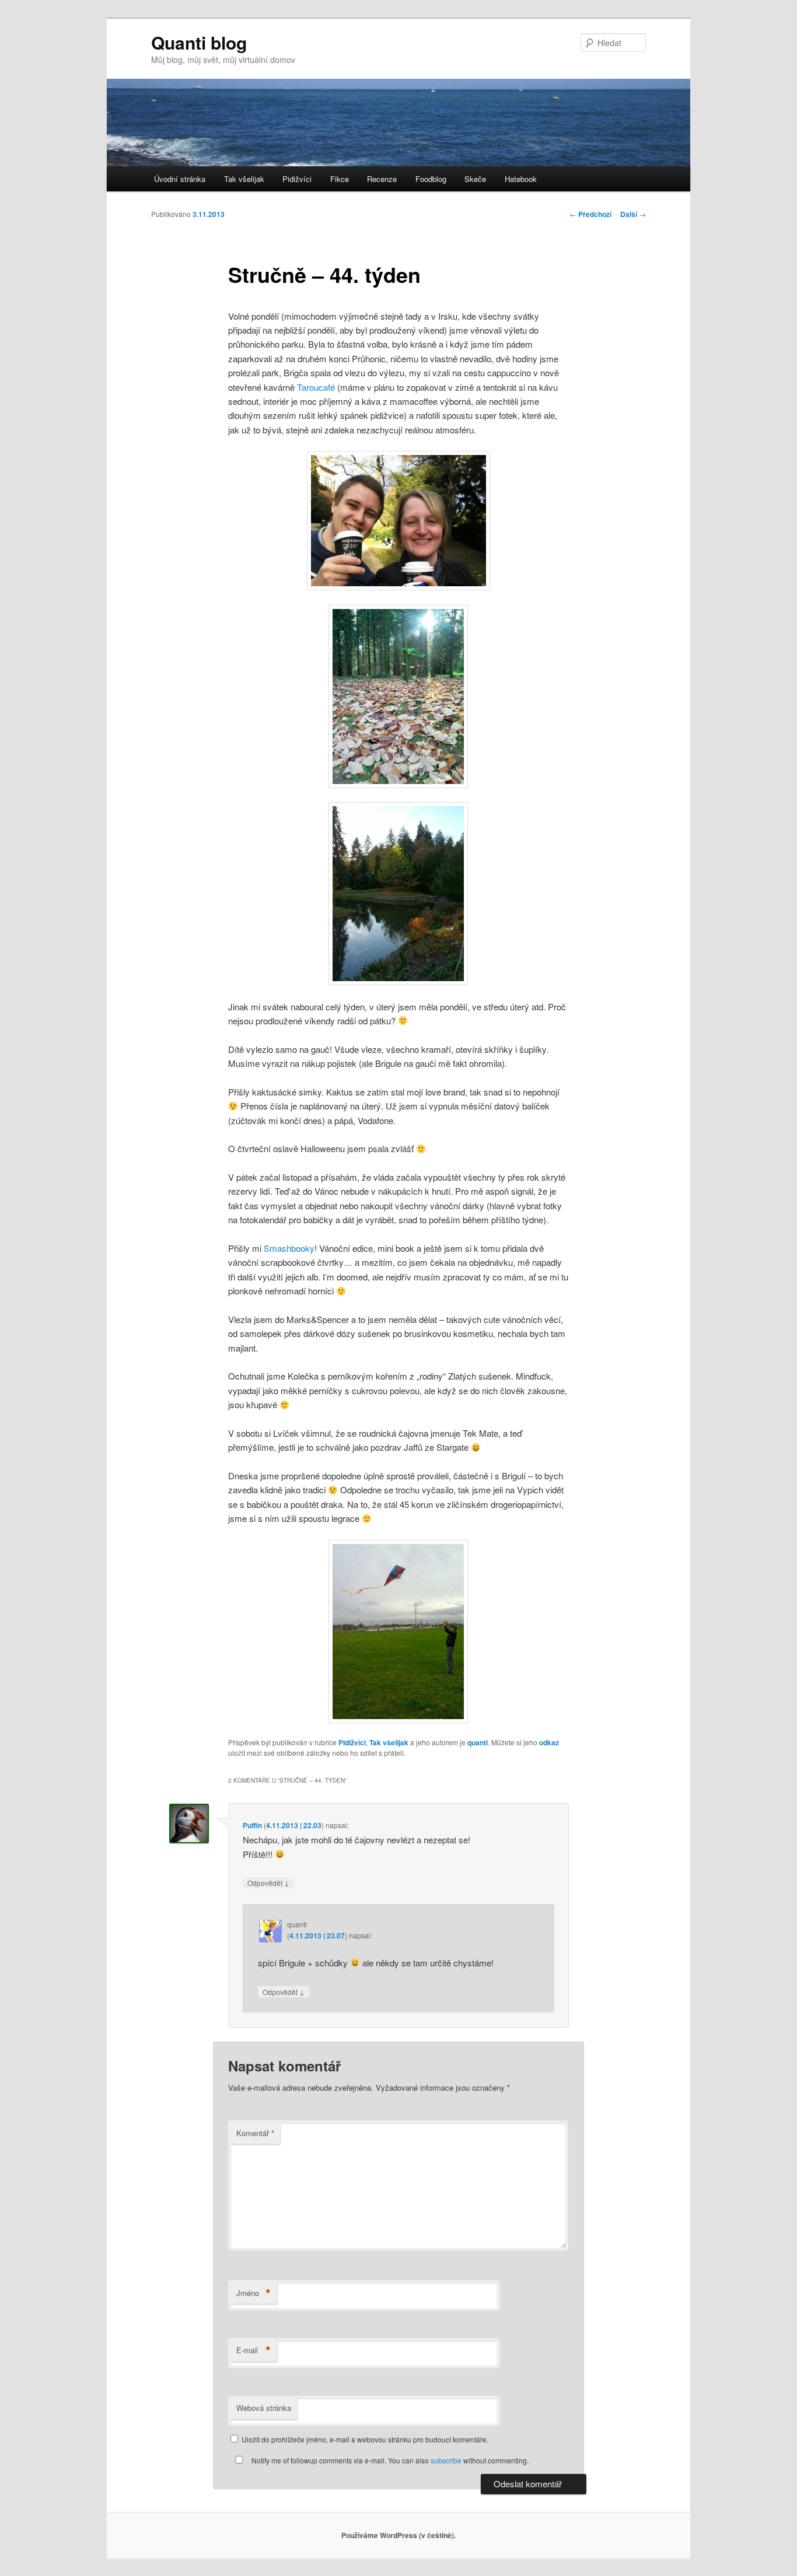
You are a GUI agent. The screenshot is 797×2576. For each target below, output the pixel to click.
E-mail (254, 2350)
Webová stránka (264, 2408)
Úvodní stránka (180, 179)
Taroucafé (316, 387)
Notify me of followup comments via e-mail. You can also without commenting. (389, 2460)
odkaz (549, 1742)
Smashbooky (289, 1248)
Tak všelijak (244, 179)
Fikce (340, 179)
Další (633, 214)
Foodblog (431, 179)
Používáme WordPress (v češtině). (398, 2535)
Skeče (475, 179)
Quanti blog (199, 42)
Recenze (382, 179)
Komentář (255, 2133)
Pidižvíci (297, 179)
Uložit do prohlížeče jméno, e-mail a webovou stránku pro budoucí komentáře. (365, 2439)
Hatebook (521, 179)
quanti (478, 1742)
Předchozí (590, 214)
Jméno (254, 2293)
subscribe (446, 2460)
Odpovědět (268, 1882)
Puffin (252, 1825)
